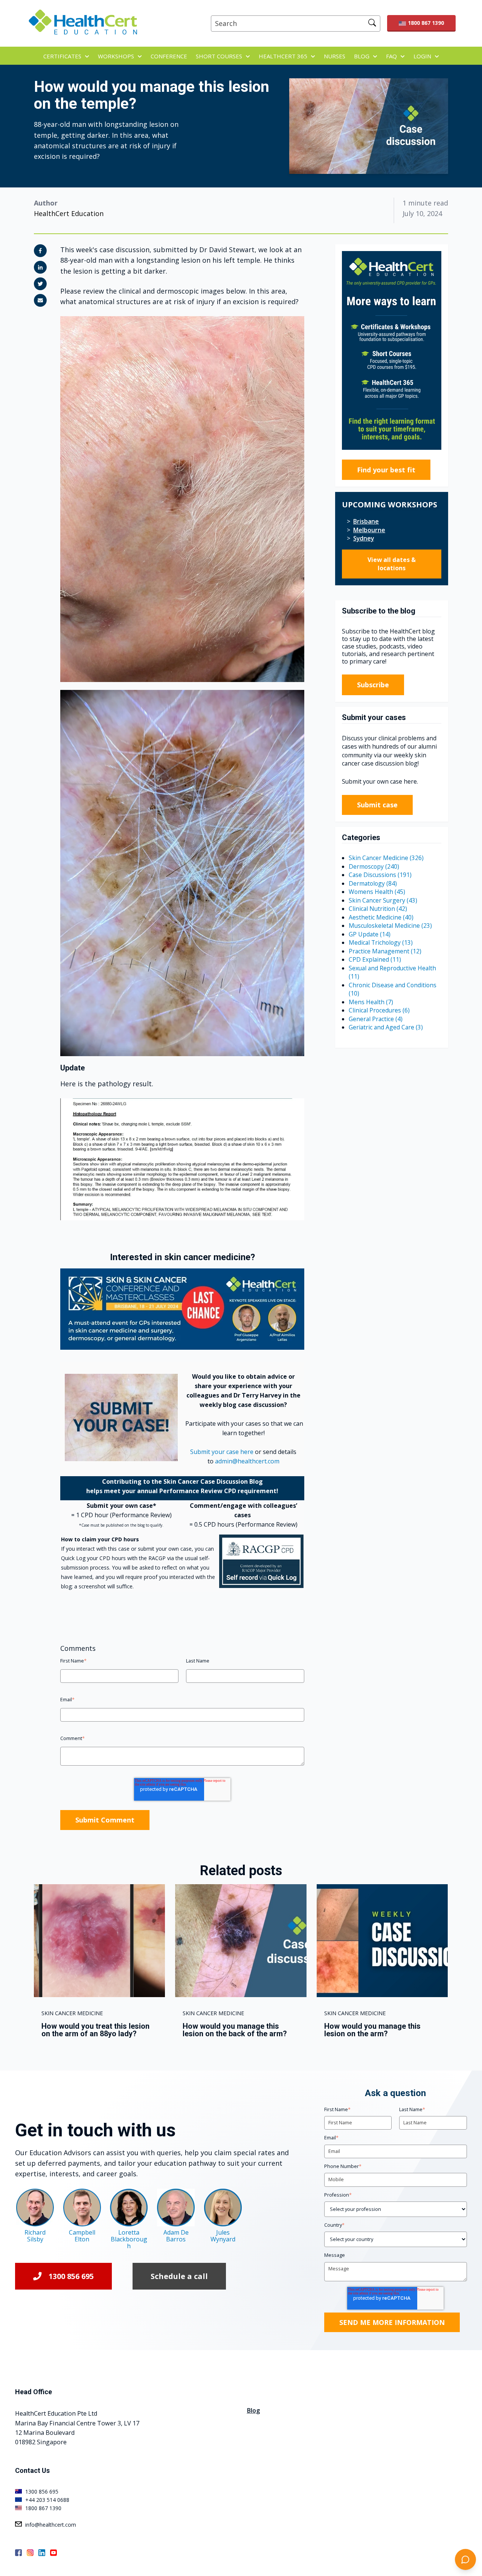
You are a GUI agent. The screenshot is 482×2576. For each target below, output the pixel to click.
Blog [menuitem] (253, 2410)
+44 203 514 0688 (47, 2500)
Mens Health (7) (371, 1002)
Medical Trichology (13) (381, 942)
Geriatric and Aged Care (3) (386, 1027)
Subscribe (373, 685)
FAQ (391, 56)
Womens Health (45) (377, 892)
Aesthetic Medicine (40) (381, 917)
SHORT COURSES (219, 56)
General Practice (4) (376, 1019)
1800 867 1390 (426, 23)
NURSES (335, 56)
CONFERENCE (169, 56)
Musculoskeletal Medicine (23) (390, 926)
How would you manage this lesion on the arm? (372, 2030)
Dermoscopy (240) (374, 866)
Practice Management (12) (385, 951)
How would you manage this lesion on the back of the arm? (235, 2030)
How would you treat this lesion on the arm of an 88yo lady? (95, 2030)
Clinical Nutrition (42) (378, 909)
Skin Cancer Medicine (72, 2013)
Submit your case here (222, 1452)
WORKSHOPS (116, 56)
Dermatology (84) (373, 883)
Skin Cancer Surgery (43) (383, 900)
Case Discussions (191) (380, 875)
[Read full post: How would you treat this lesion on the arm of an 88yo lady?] (99, 1941)
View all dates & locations (392, 564)
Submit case (377, 805)
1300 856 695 (71, 2276)
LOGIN (422, 56)
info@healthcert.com (51, 2525)
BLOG (362, 56)
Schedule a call (179, 2276)
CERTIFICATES (62, 56)
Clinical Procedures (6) (379, 1010)
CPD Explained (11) (375, 959)
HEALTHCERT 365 (283, 56)
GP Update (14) (370, 934)
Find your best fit (386, 470)
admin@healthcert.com (247, 1461)
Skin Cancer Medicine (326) (386, 858)
